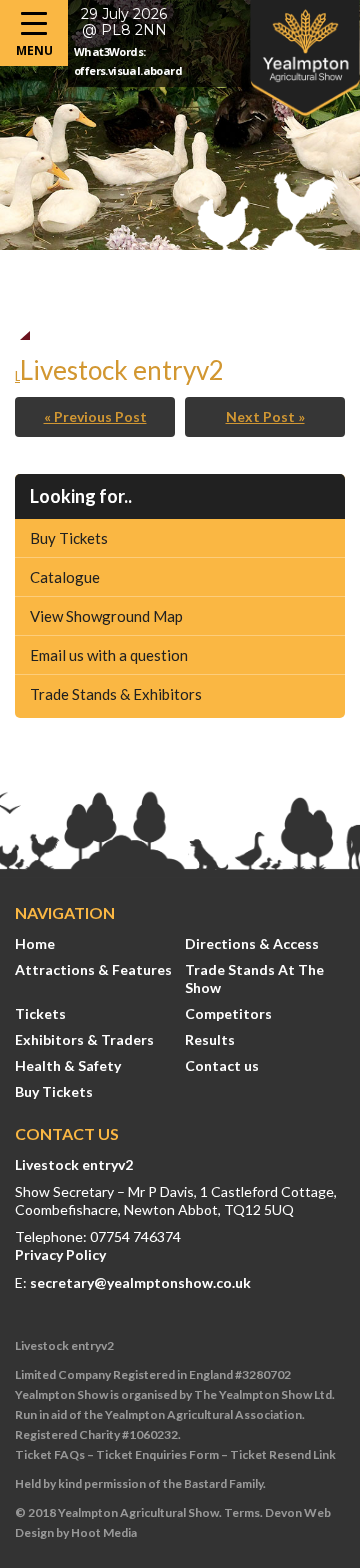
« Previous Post (95, 416)
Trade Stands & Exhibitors (116, 694)
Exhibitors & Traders (84, 1039)
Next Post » (265, 416)
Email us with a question (109, 655)
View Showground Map (106, 616)
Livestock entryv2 (74, 1164)
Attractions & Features (93, 969)
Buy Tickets (69, 538)
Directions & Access (252, 943)
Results (210, 1039)
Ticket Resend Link (283, 1454)
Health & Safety (68, 1065)
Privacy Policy (60, 1254)
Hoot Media (104, 1532)
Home (35, 943)
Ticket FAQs (50, 1454)
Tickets (40, 1013)
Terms (242, 1512)
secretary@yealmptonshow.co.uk (140, 1282)
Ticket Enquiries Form (157, 1454)
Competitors (228, 1013)
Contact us (222, 1065)
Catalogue (65, 577)
